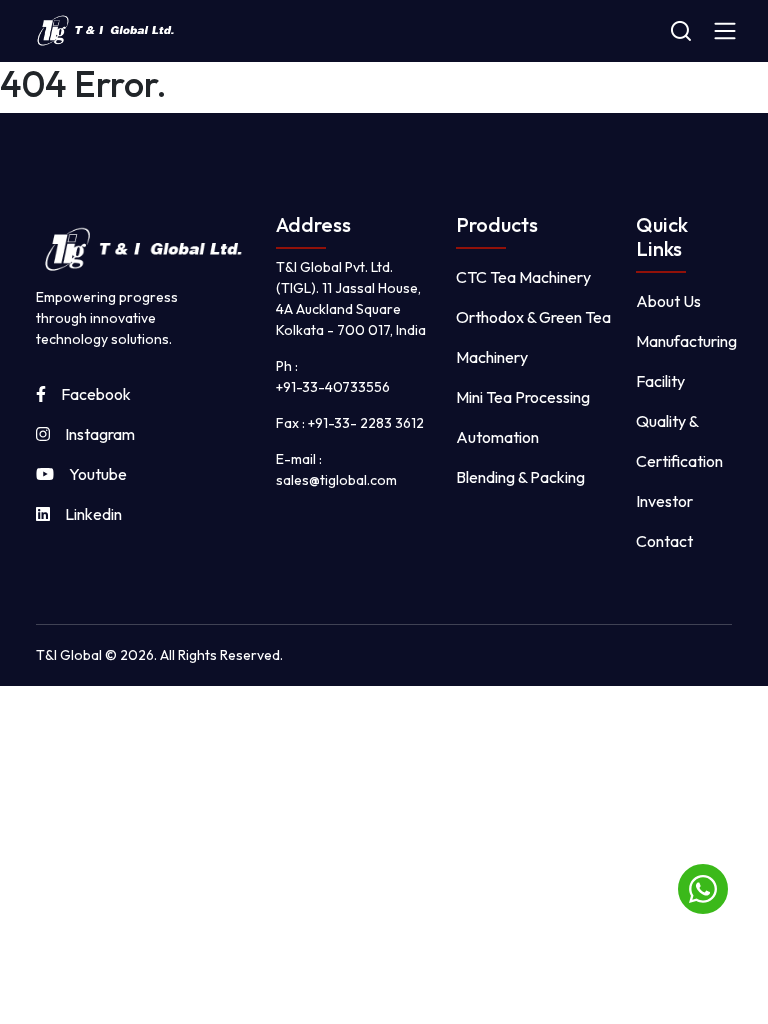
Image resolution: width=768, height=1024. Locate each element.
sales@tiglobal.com (336, 480)
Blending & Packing (520, 477)
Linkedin (93, 514)
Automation (497, 437)
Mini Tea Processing (523, 397)
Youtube (98, 474)
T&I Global (70, 655)
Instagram (100, 434)
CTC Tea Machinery (523, 277)
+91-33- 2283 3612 (366, 423)
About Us (668, 301)
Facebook (96, 394)
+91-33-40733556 (333, 387)
